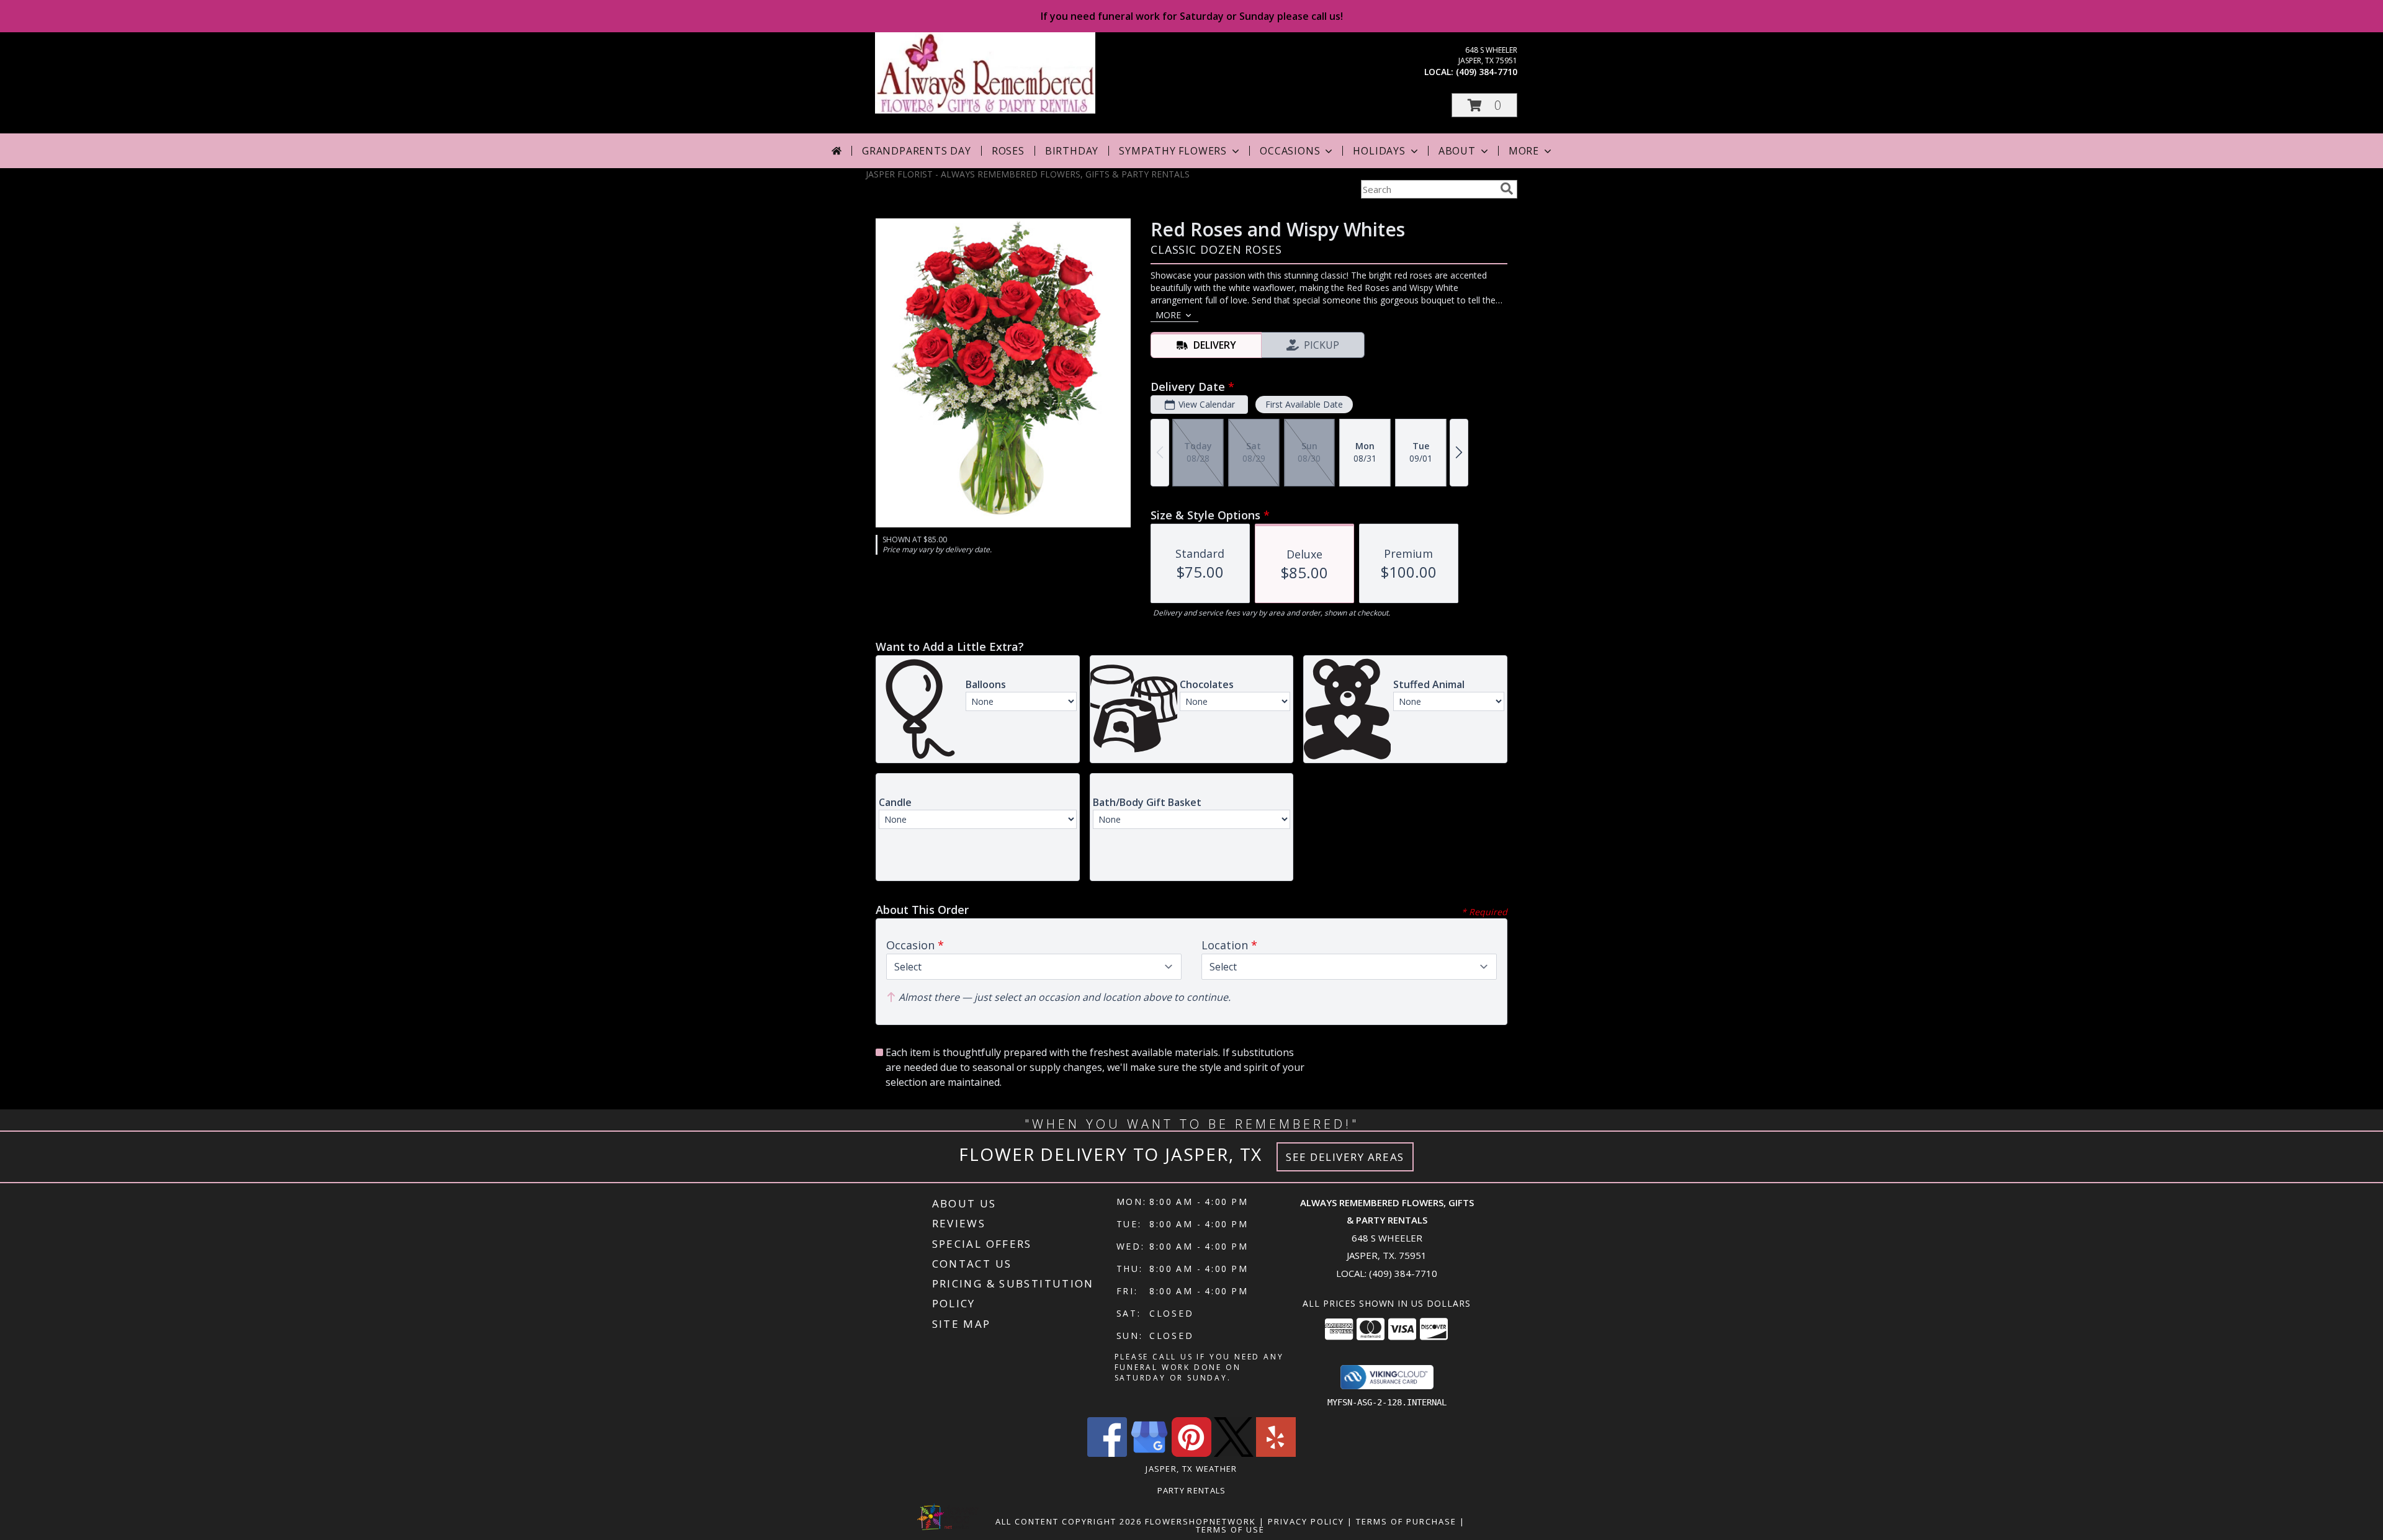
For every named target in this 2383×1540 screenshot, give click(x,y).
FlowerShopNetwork (1200, 1521)
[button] (1484, 105)
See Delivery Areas (1345, 1157)
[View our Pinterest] (1191, 1453)
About (1457, 151)
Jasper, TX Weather (1191, 1469)
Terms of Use (1230, 1529)
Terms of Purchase (1406, 1521)
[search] (1507, 189)
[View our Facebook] (1107, 1453)
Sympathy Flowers (1173, 151)
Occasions (1290, 151)
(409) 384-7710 (1487, 72)
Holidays (1379, 151)
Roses (1008, 151)
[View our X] (1234, 1453)
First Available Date (1304, 404)
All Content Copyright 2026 (1069, 1521)
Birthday (1072, 151)
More (1524, 151)
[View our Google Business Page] (1149, 1453)
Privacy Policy (1306, 1521)
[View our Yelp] (1276, 1453)
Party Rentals (1192, 1490)
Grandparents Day (917, 151)
